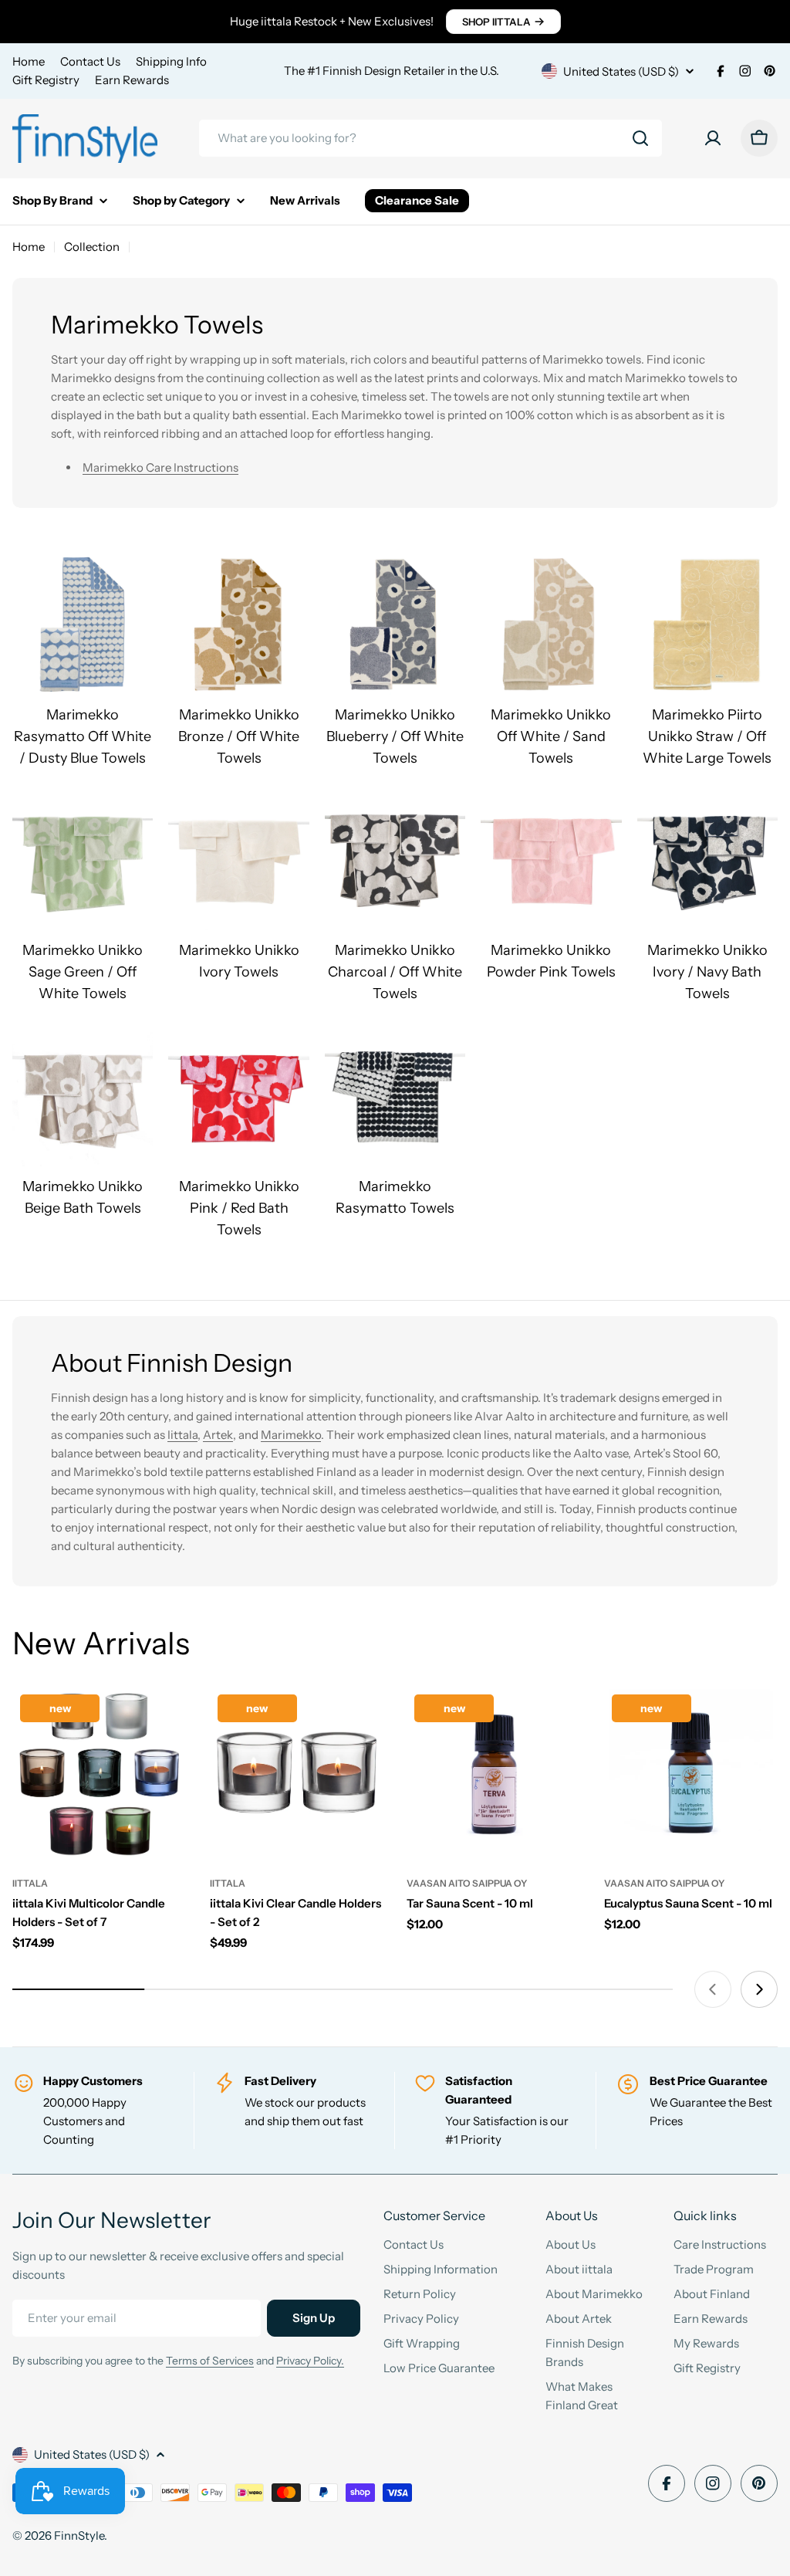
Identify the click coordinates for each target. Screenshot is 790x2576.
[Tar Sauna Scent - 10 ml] (494, 1774)
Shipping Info (171, 61)
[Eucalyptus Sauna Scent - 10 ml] (691, 1774)
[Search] (640, 138)
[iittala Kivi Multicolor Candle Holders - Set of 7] (100, 1774)
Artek (218, 1435)
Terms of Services (210, 2361)
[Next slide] (759, 1989)
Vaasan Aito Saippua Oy (467, 1883)
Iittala (182, 1435)
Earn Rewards (132, 80)
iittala (30, 1883)
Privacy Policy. (310, 2361)
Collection (92, 247)
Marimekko (291, 1435)
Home (29, 61)
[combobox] (430, 138)
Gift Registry (46, 80)
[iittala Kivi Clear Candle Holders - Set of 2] (297, 1774)
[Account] (713, 138)
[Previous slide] (713, 1989)
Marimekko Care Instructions (160, 467)
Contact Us (90, 61)
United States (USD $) (621, 71)
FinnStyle (79, 2535)
